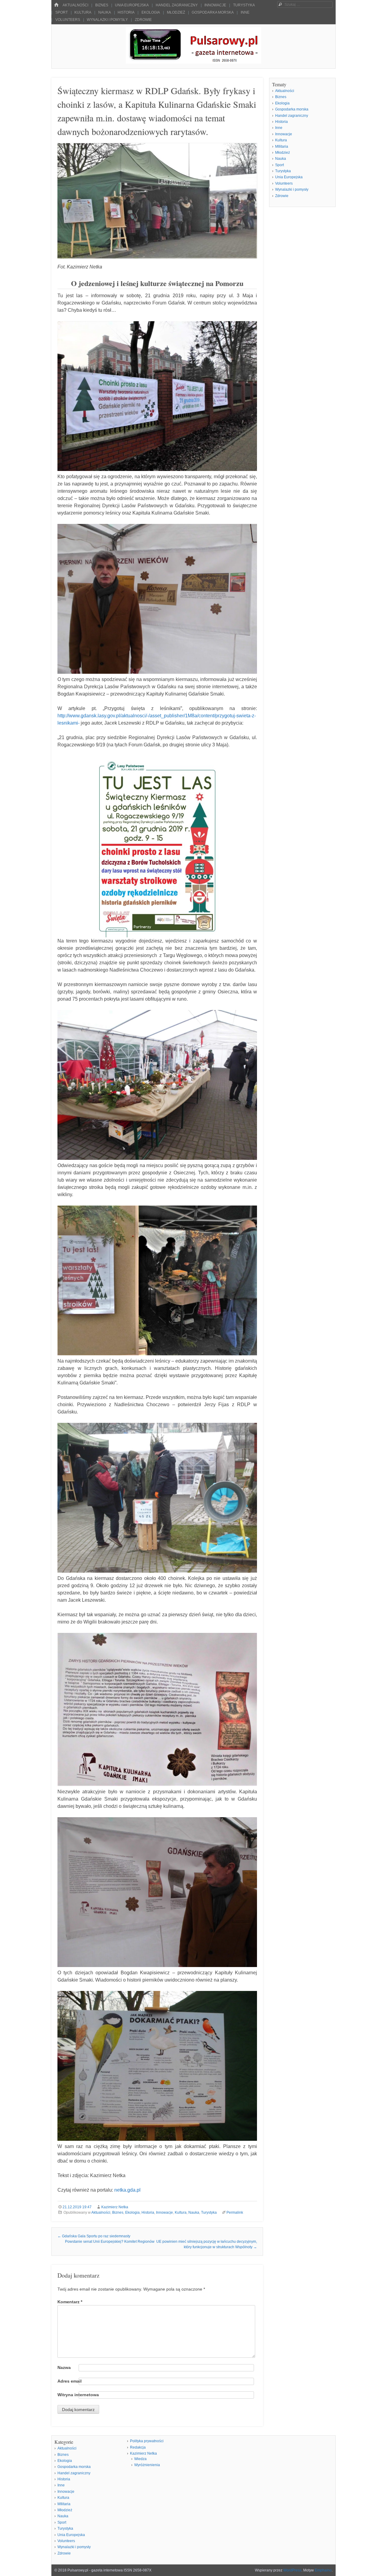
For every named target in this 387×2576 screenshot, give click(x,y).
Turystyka (244, 5)
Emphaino (323, 2570)
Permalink (235, 2212)
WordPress (292, 2570)
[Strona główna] (56, 5)
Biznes (102, 5)
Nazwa (64, 2367)
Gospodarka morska (213, 12)
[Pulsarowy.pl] (193, 62)
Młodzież (176, 12)
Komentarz (70, 2302)
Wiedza (140, 2459)
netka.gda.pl (127, 2190)
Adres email (70, 2381)
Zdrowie (143, 20)
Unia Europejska (132, 5)
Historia (126, 12)
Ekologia (151, 12)
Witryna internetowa (78, 2395)
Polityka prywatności (147, 2441)
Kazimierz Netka (115, 2207)
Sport (62, 12)
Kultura (83, 12)
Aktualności (75, 5)
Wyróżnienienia (147, 2465)
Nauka (105, 12)
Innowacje (215, 5)
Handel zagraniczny (177, 5)
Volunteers (68, 20)
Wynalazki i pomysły (107, 20)
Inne (245, 12)
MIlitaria (282, 146)
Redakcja (138, 2447)
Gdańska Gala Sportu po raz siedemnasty (94, 2236)
